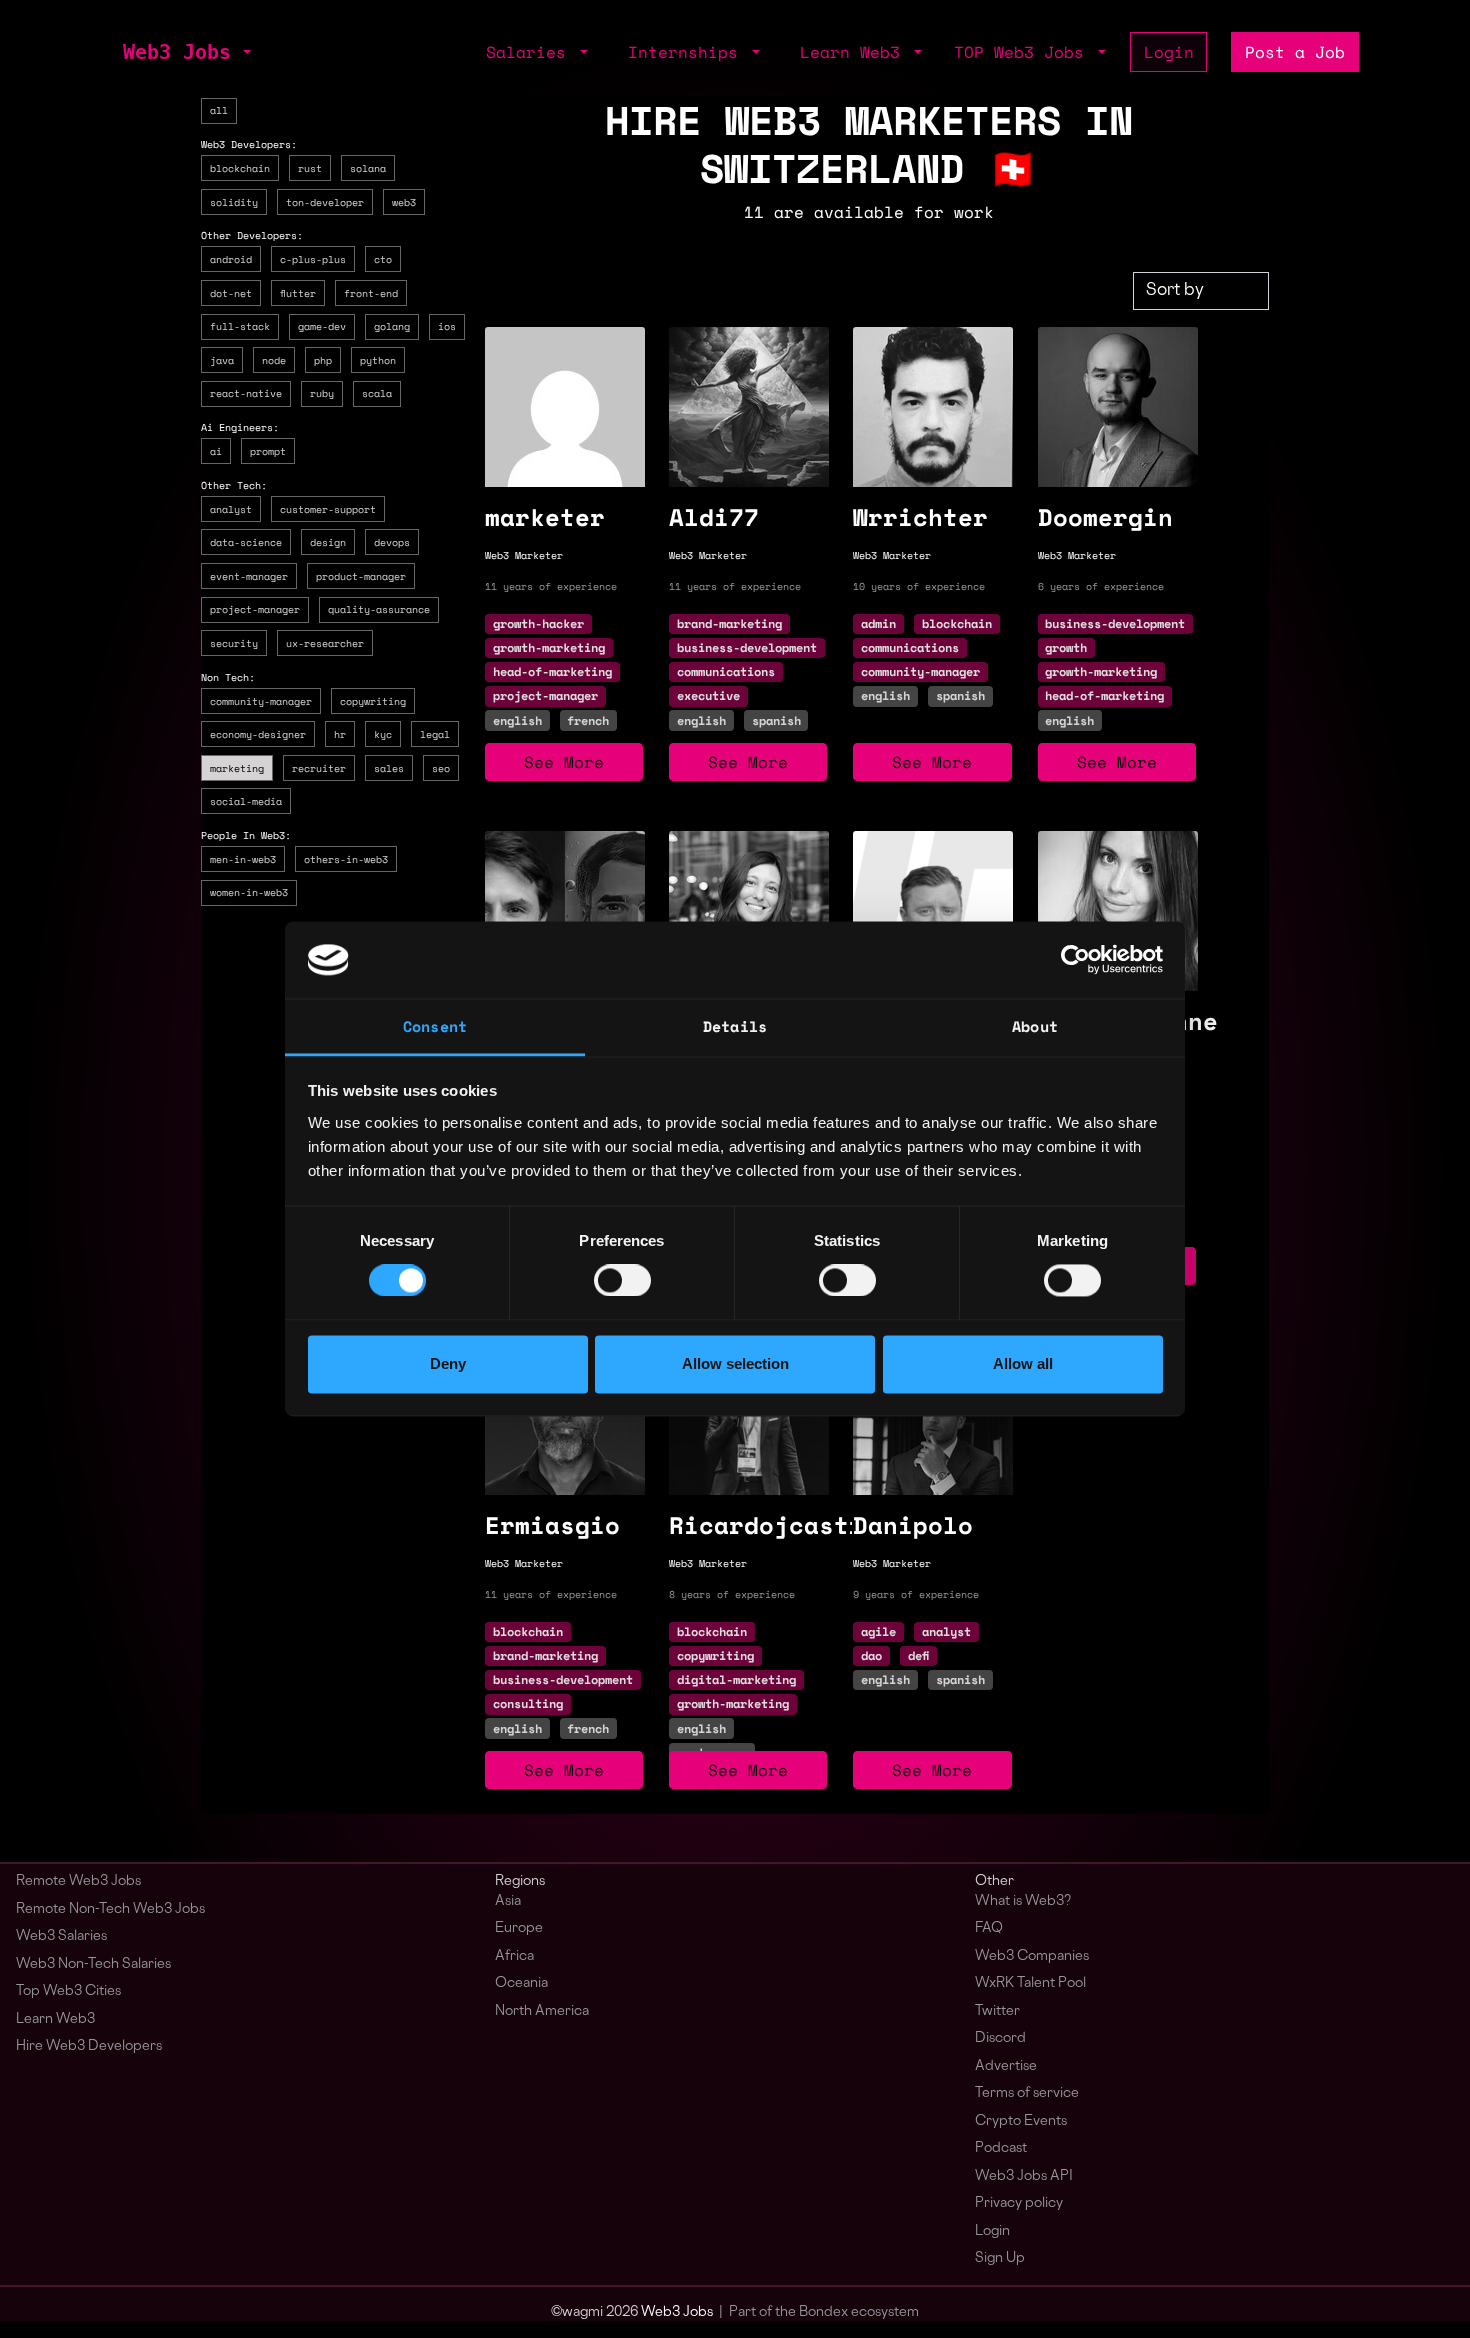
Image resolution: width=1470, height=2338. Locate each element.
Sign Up (1000, 2258)
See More (564, 762)
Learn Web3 (55, 2019)
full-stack (240, 326)
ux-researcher (325, 643)
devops (392, 542)
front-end (371, 292)
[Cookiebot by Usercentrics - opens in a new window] (1075, 960)
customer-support (328, 508)
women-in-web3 (249, 892)
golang (392, 326)
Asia (508, 1901)
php (323, 359)
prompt (268, 451)
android (231, 259)
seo (441, 767)
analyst (231, 508)
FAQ (989, 1928)
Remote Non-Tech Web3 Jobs (110, 1909)
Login (1169, 52)
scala (377, 393)
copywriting (373, 700)
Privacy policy (1019, 2203)
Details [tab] (735, 1026)
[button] (245, 52)
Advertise (1006, 2066)
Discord (1000, 2038)
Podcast (1001, 2148)
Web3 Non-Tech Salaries (93, 1964)
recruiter (319, 767)
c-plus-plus (313, 259)
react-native (246, 393)
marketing (237, 767)
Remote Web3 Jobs (78, 1881)
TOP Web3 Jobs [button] (1024, 52)
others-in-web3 (346, 858)
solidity (234, 201)
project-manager (255, 609)
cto (383, 259)
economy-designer (258, 734)
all (219, 110)
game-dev (322, 326)
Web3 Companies (1032, 1956)
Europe (519, 1928)
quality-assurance (379, 609)
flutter (298, 292)
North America (542, 2011)
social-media (246, 801)
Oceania (521, 1983)
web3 (404, 201)
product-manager (361, 575)
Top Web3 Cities (68, 1991)
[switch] (622, 1281)
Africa (514, 1956)
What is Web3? (1023, 1901)
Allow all (1023, 1363)
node (274, 359)
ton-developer (325, 201)
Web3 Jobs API (1024, 2176)
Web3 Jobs (177, 52)
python (378, 359)
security (234, 643)
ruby (322, 393)
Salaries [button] (531, 52)
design (328, 542)
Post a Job (1295, 52)
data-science (246, 542)
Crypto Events (1021, 2121)
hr (340, 734)
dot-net (231, 292)
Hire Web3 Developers (89, 2046)
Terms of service (1027, 2093)
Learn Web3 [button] (855, 52)
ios (447, 326)
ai (216, 451)
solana (368, 168)
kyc (383, 734)
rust (310, 168)
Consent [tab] (435, 1026)
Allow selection (735, 1363)
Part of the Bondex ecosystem (824, 2312)
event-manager (249, 575)
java (222, 359)
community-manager (261, 700)
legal (435, 734)
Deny (448, 1363)
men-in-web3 (243, 858)
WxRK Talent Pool (1030, 1983)
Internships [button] (688, 52)
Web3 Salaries (61, 1936)
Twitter (997, 2011)
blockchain (240, 168)
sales (389, 767)
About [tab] (1035, 1026)
